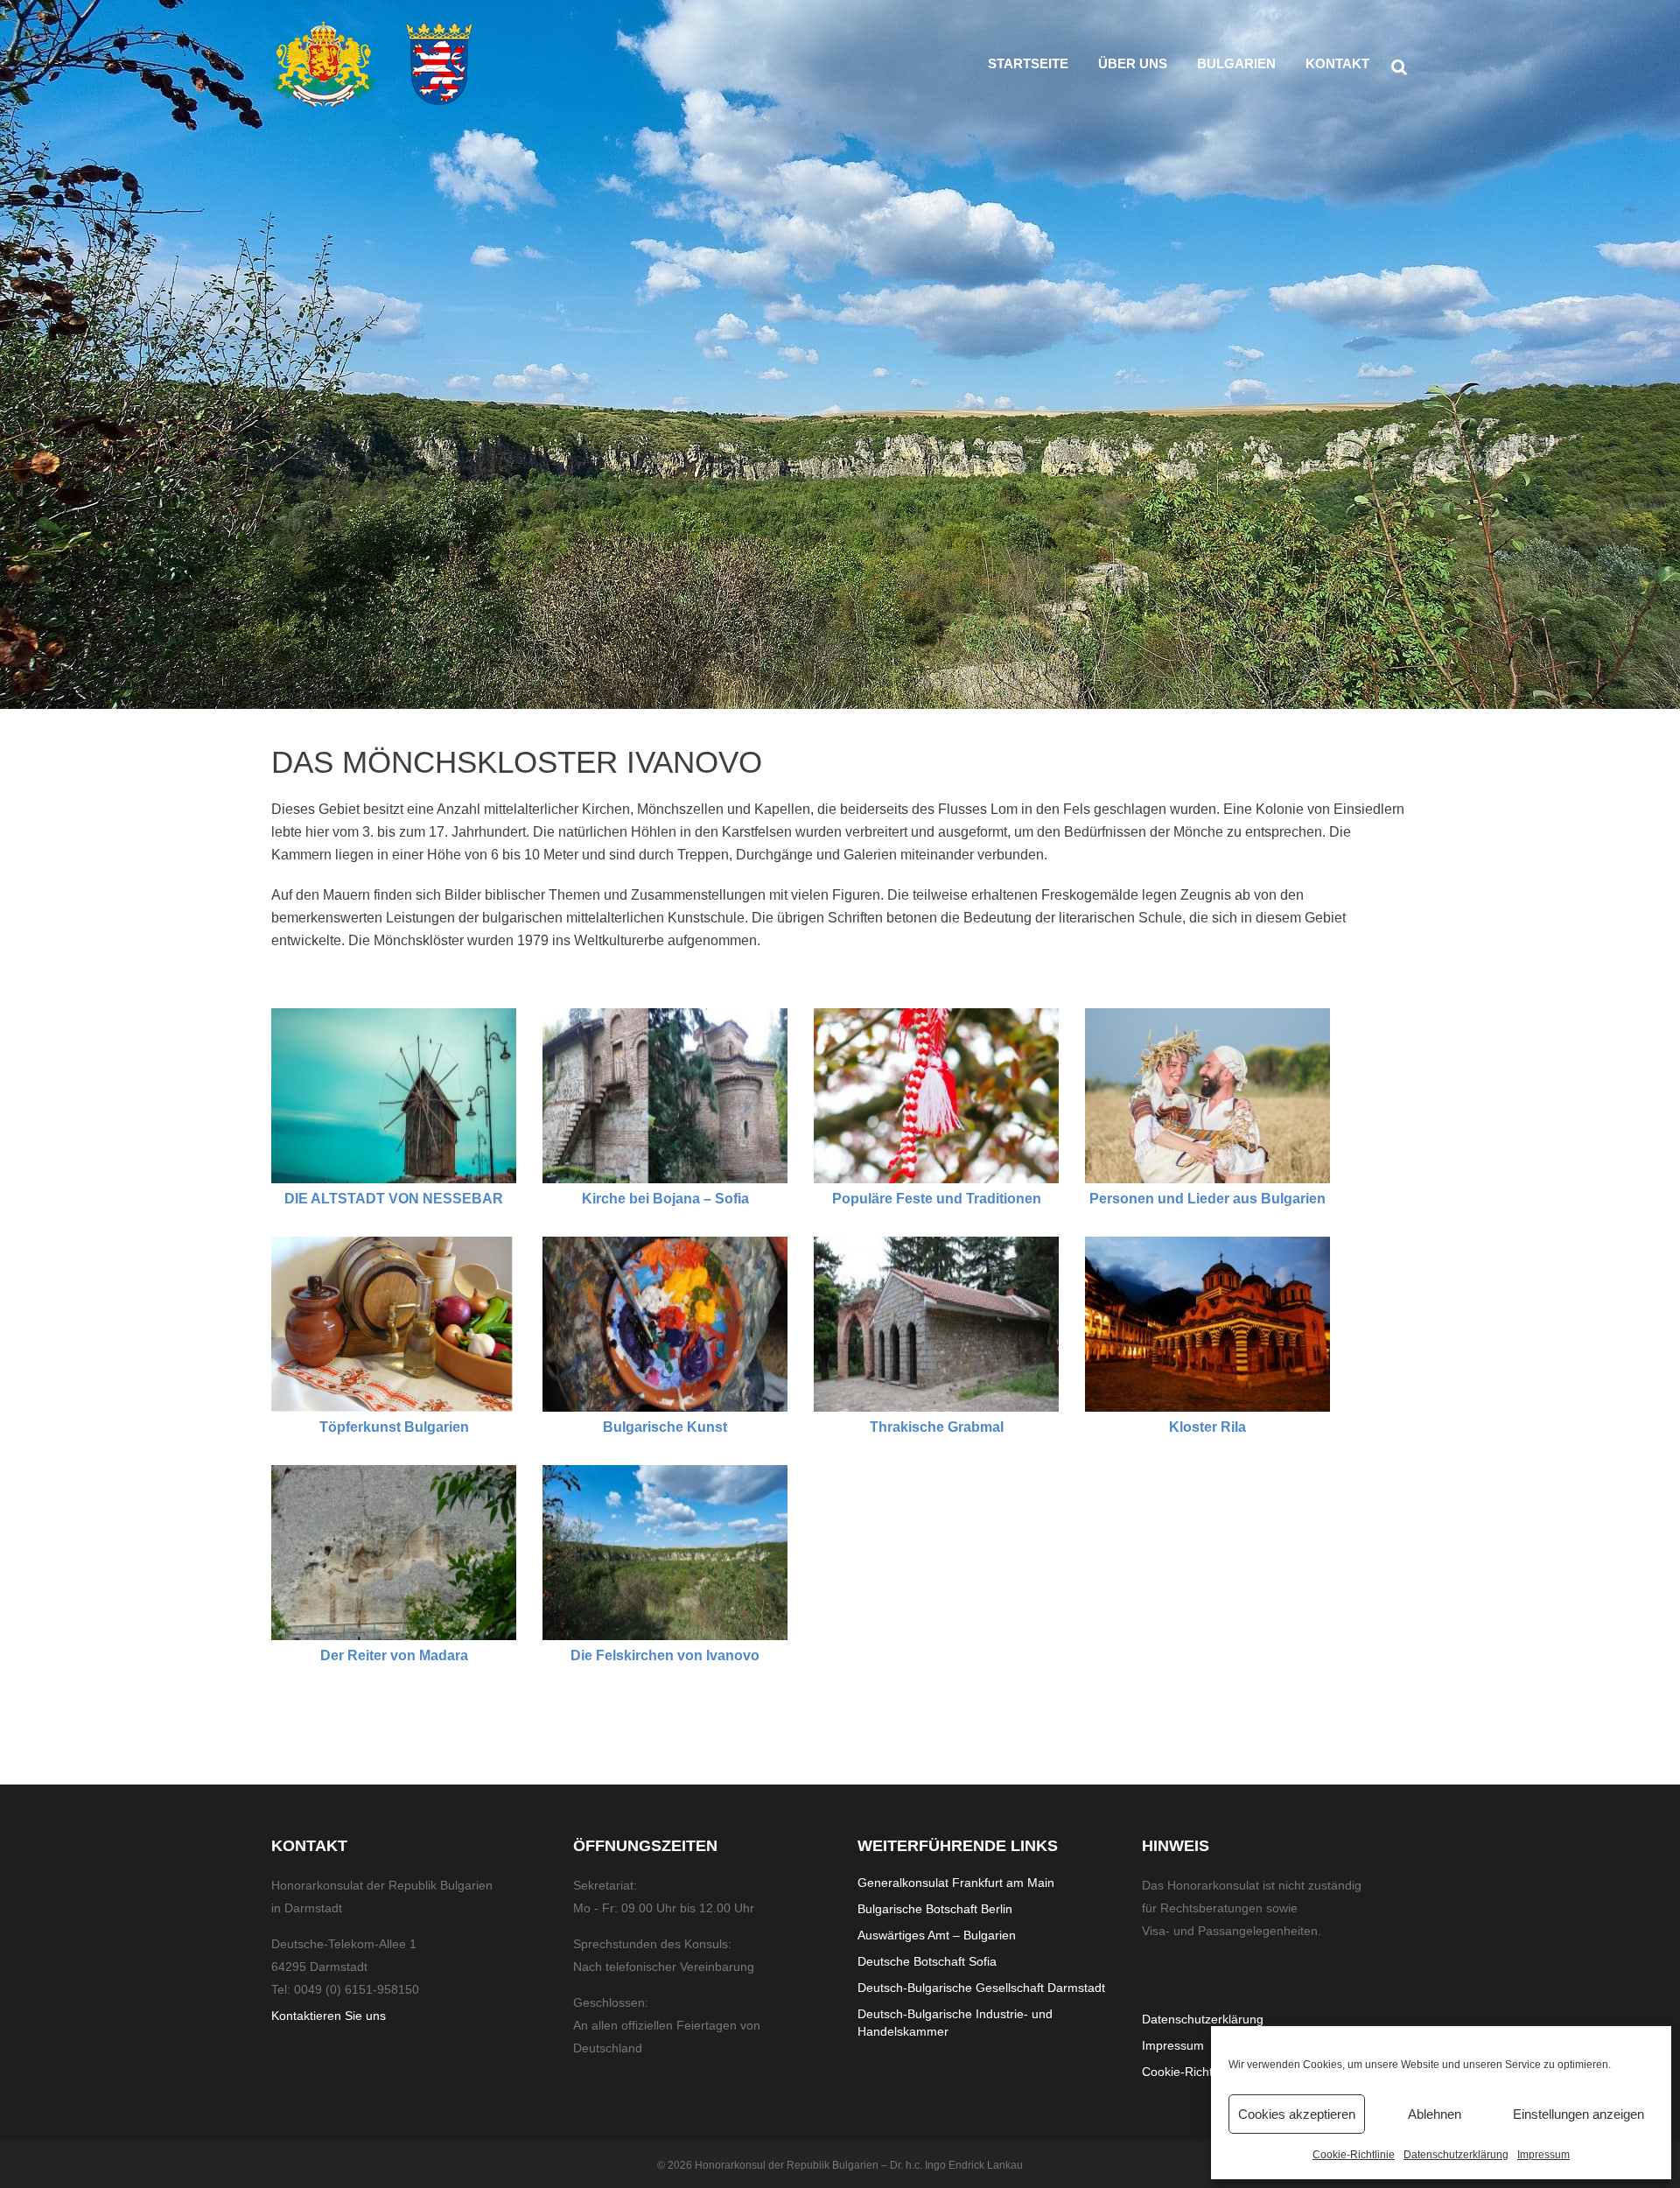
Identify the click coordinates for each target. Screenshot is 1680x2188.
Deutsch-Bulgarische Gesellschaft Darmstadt (981, 1988)
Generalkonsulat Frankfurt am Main (956, 1883)
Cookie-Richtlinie (1354, 2155)
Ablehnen (1435, 2114)
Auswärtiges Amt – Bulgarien (937, 1935)
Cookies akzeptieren (1297, 2114)
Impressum (1543, 2155)
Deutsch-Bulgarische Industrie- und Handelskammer (955, 2023)
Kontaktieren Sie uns (329, 2016)
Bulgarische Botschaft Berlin (935, 1909)
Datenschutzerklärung (1456, 2155)
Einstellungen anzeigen (1578, 2114)
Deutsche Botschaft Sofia (927, 1961)
